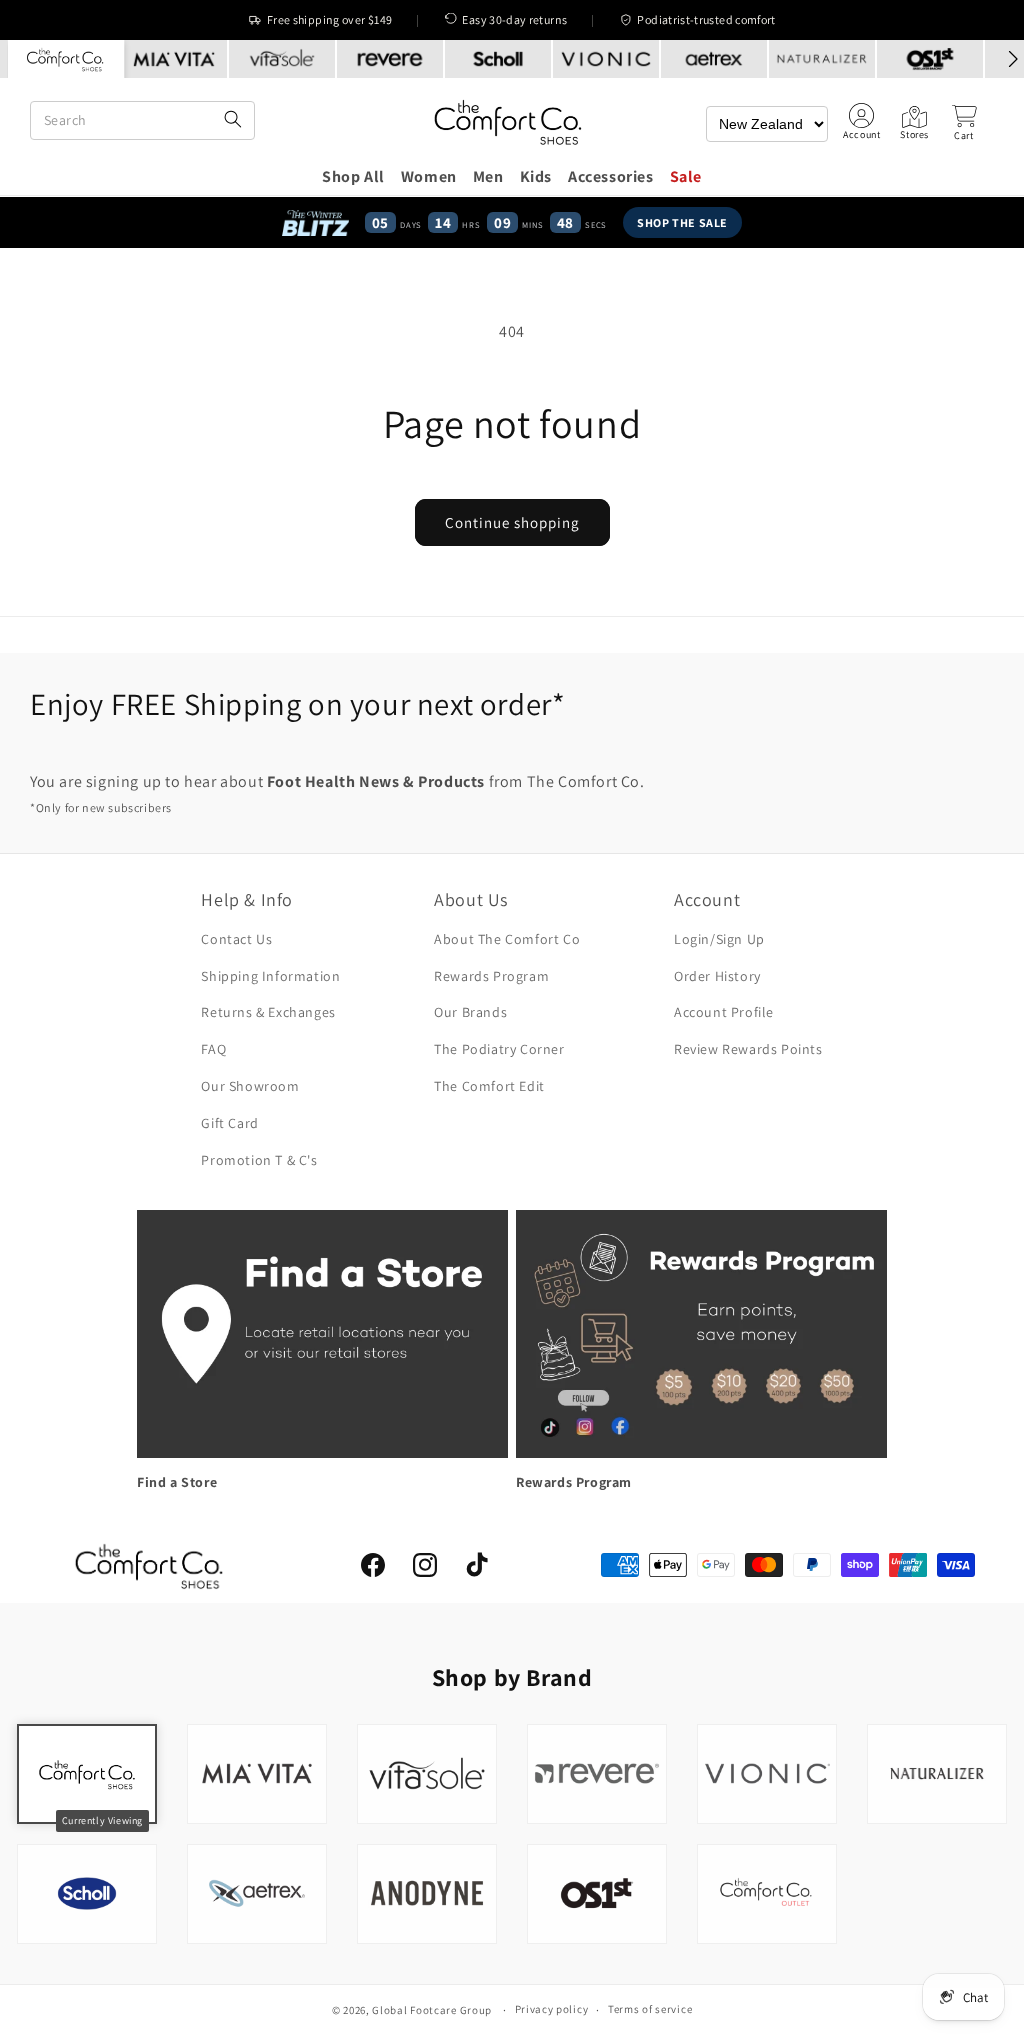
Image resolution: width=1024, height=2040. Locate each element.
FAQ (213, 1049)
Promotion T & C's (259, 1160)
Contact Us (236, 939)
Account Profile (724, 1012)
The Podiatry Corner (499, 1049)
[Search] (233, 120)
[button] (964, 123)
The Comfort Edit (489, 1086)
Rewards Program (491, 976)
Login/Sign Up (719, 939)
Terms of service (650, 2009)
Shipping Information (270, 976)
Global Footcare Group (432, 2010)
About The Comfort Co (507, 939)
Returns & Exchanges (268, 1012)
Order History (717, 976)
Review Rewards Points (748, 1049)
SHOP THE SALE (682, 222)
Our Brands (470, 1012)
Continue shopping (512, 522)
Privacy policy (552, 2009)
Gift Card (229, 1123)
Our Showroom (250, 1086)
